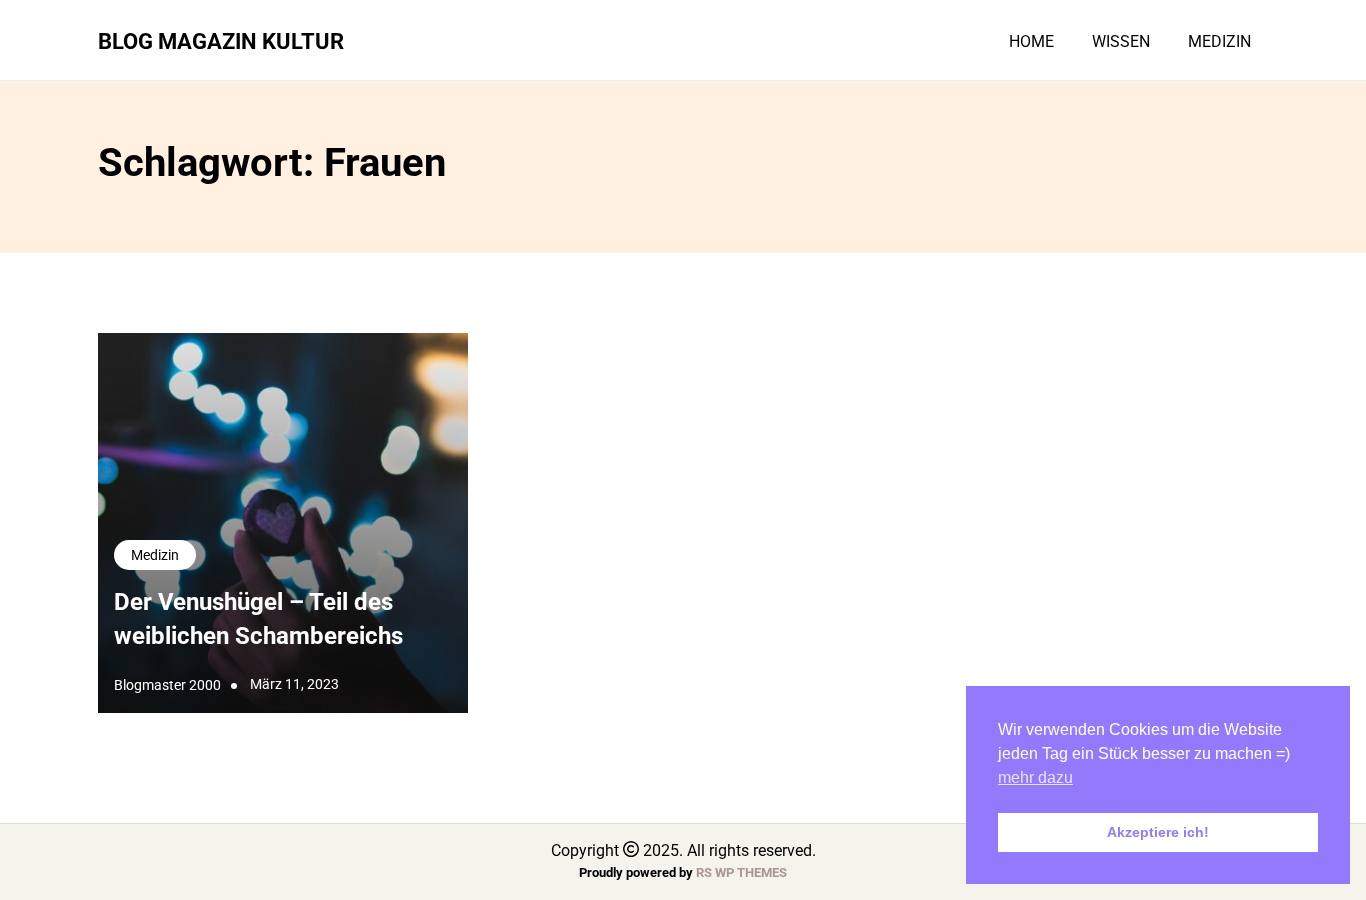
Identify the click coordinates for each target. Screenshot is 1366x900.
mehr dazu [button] (1035, 777)
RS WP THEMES (741, 872)
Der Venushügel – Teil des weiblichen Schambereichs (258, 619)
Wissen (1121, 42)
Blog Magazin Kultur (221, 41)
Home (1031, 42)
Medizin (1219, 42)
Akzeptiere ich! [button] (1158, 832)
